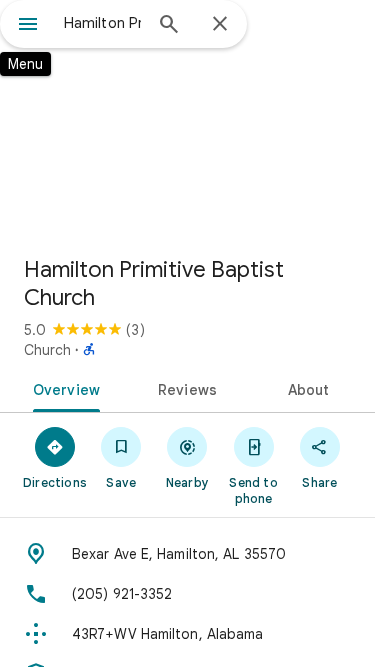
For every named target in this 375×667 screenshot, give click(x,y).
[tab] (63, 388)
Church (47, 350)
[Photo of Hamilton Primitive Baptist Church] (187, 120)
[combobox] (102, 23)
